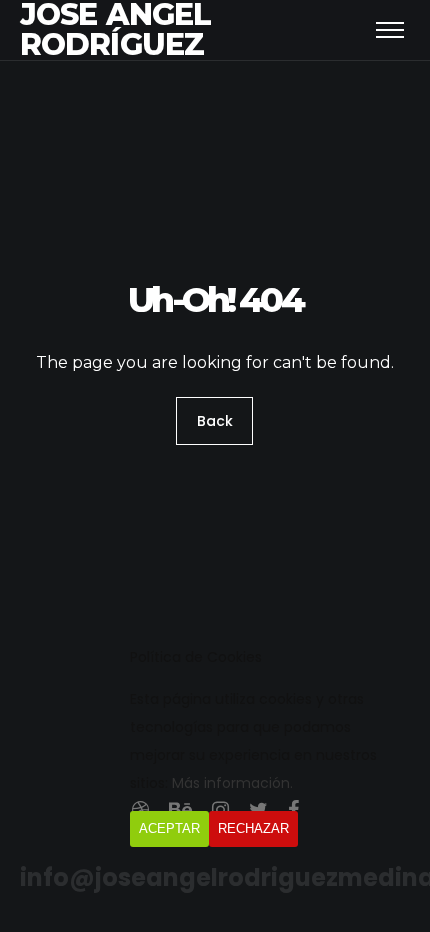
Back (215, 421)
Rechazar (253, 828)
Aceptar (169, 828)
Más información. (232, 783)
